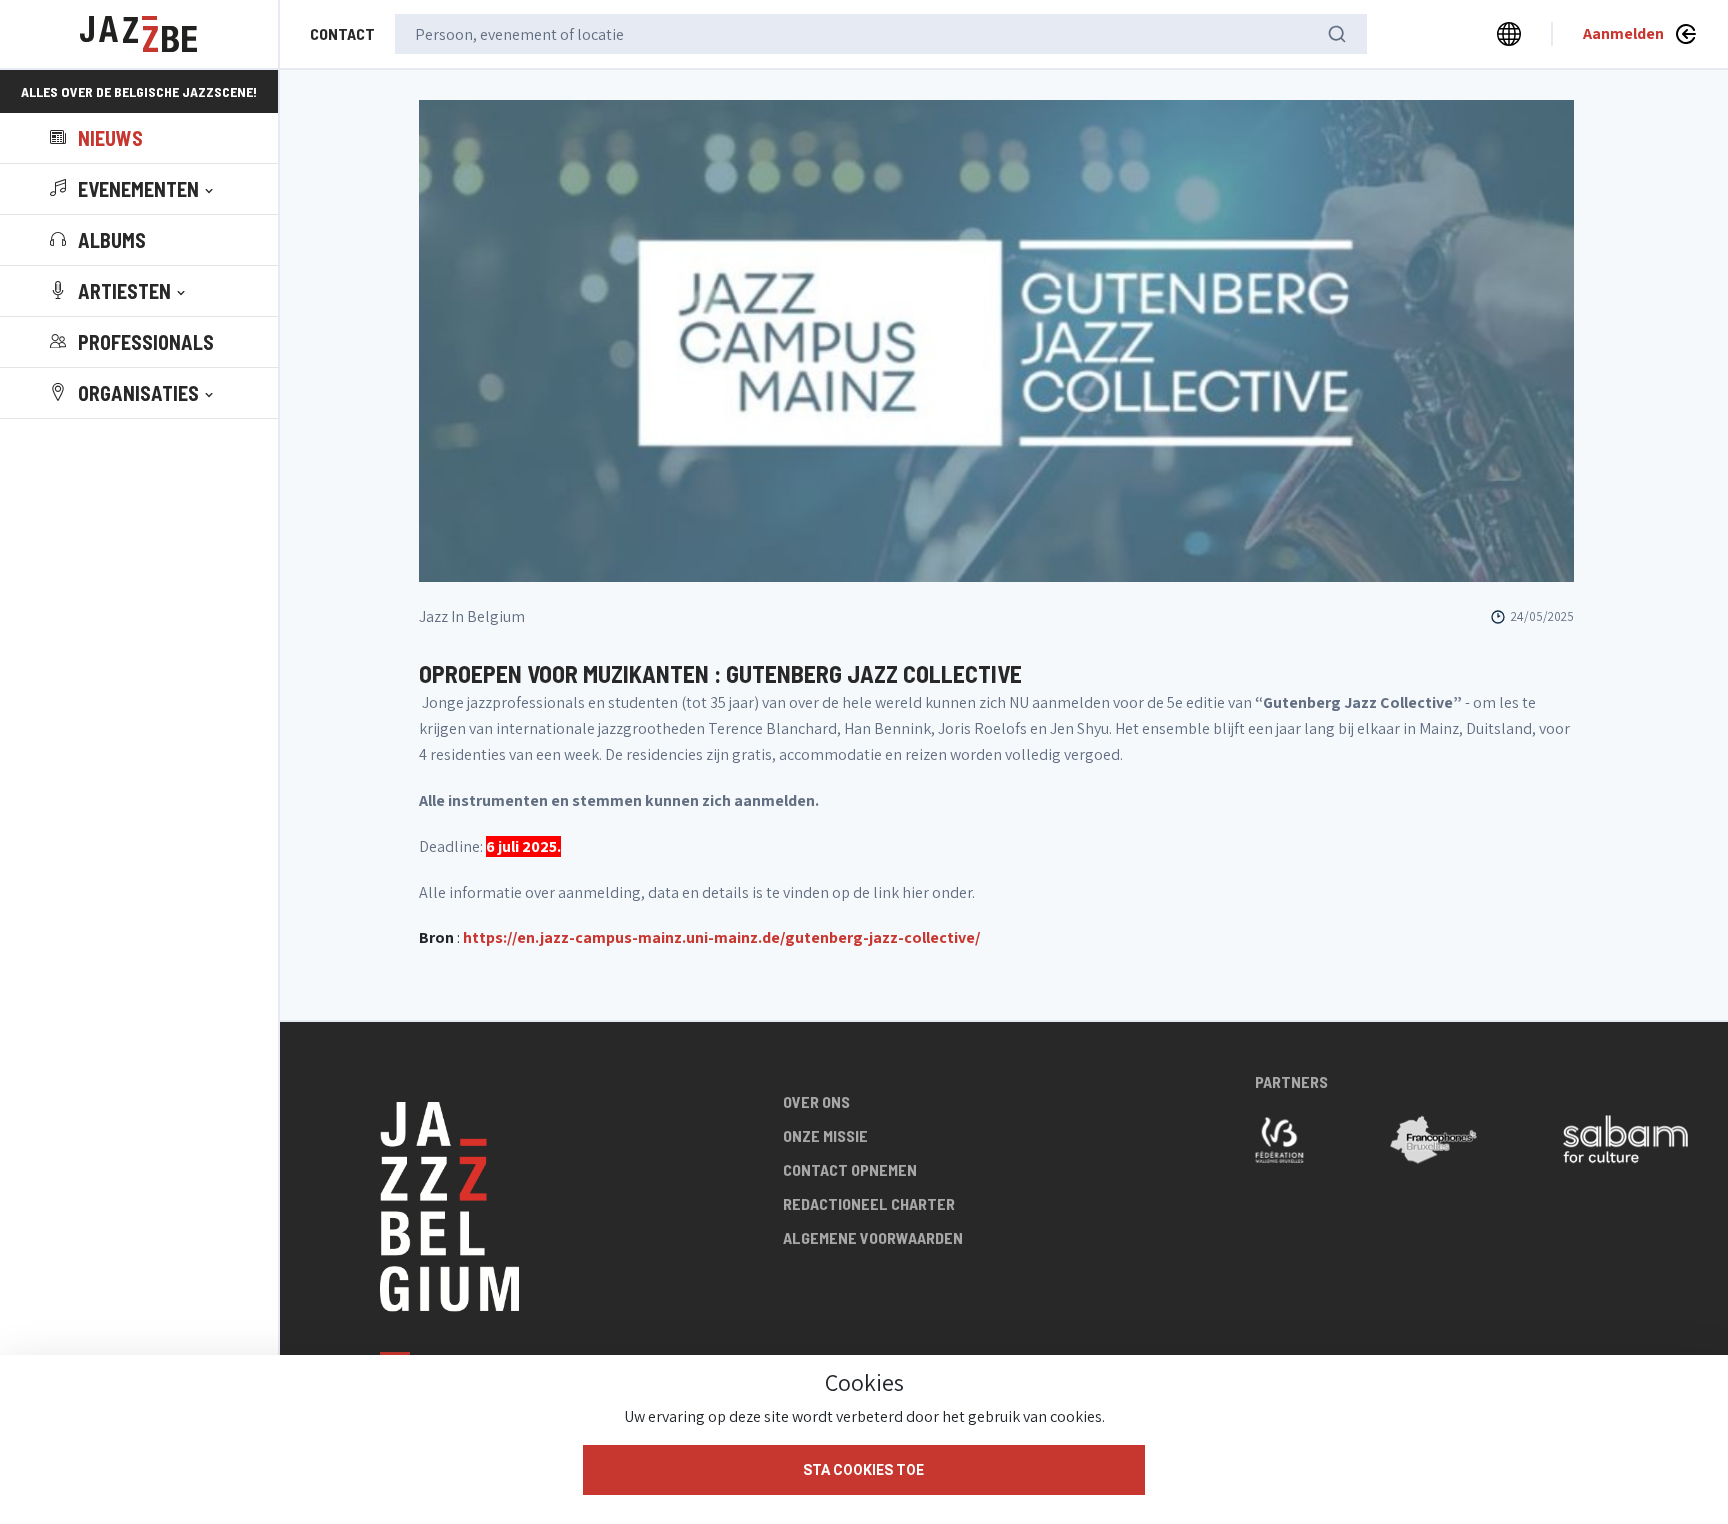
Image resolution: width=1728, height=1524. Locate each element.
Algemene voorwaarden (873, 1237)
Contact (342, 33)
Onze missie (825, 1135)
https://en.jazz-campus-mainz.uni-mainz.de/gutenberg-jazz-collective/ (721, 937)
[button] (133, 189)
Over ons (816, 1101)
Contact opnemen (850, 1169)
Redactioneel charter (869, 1203)
